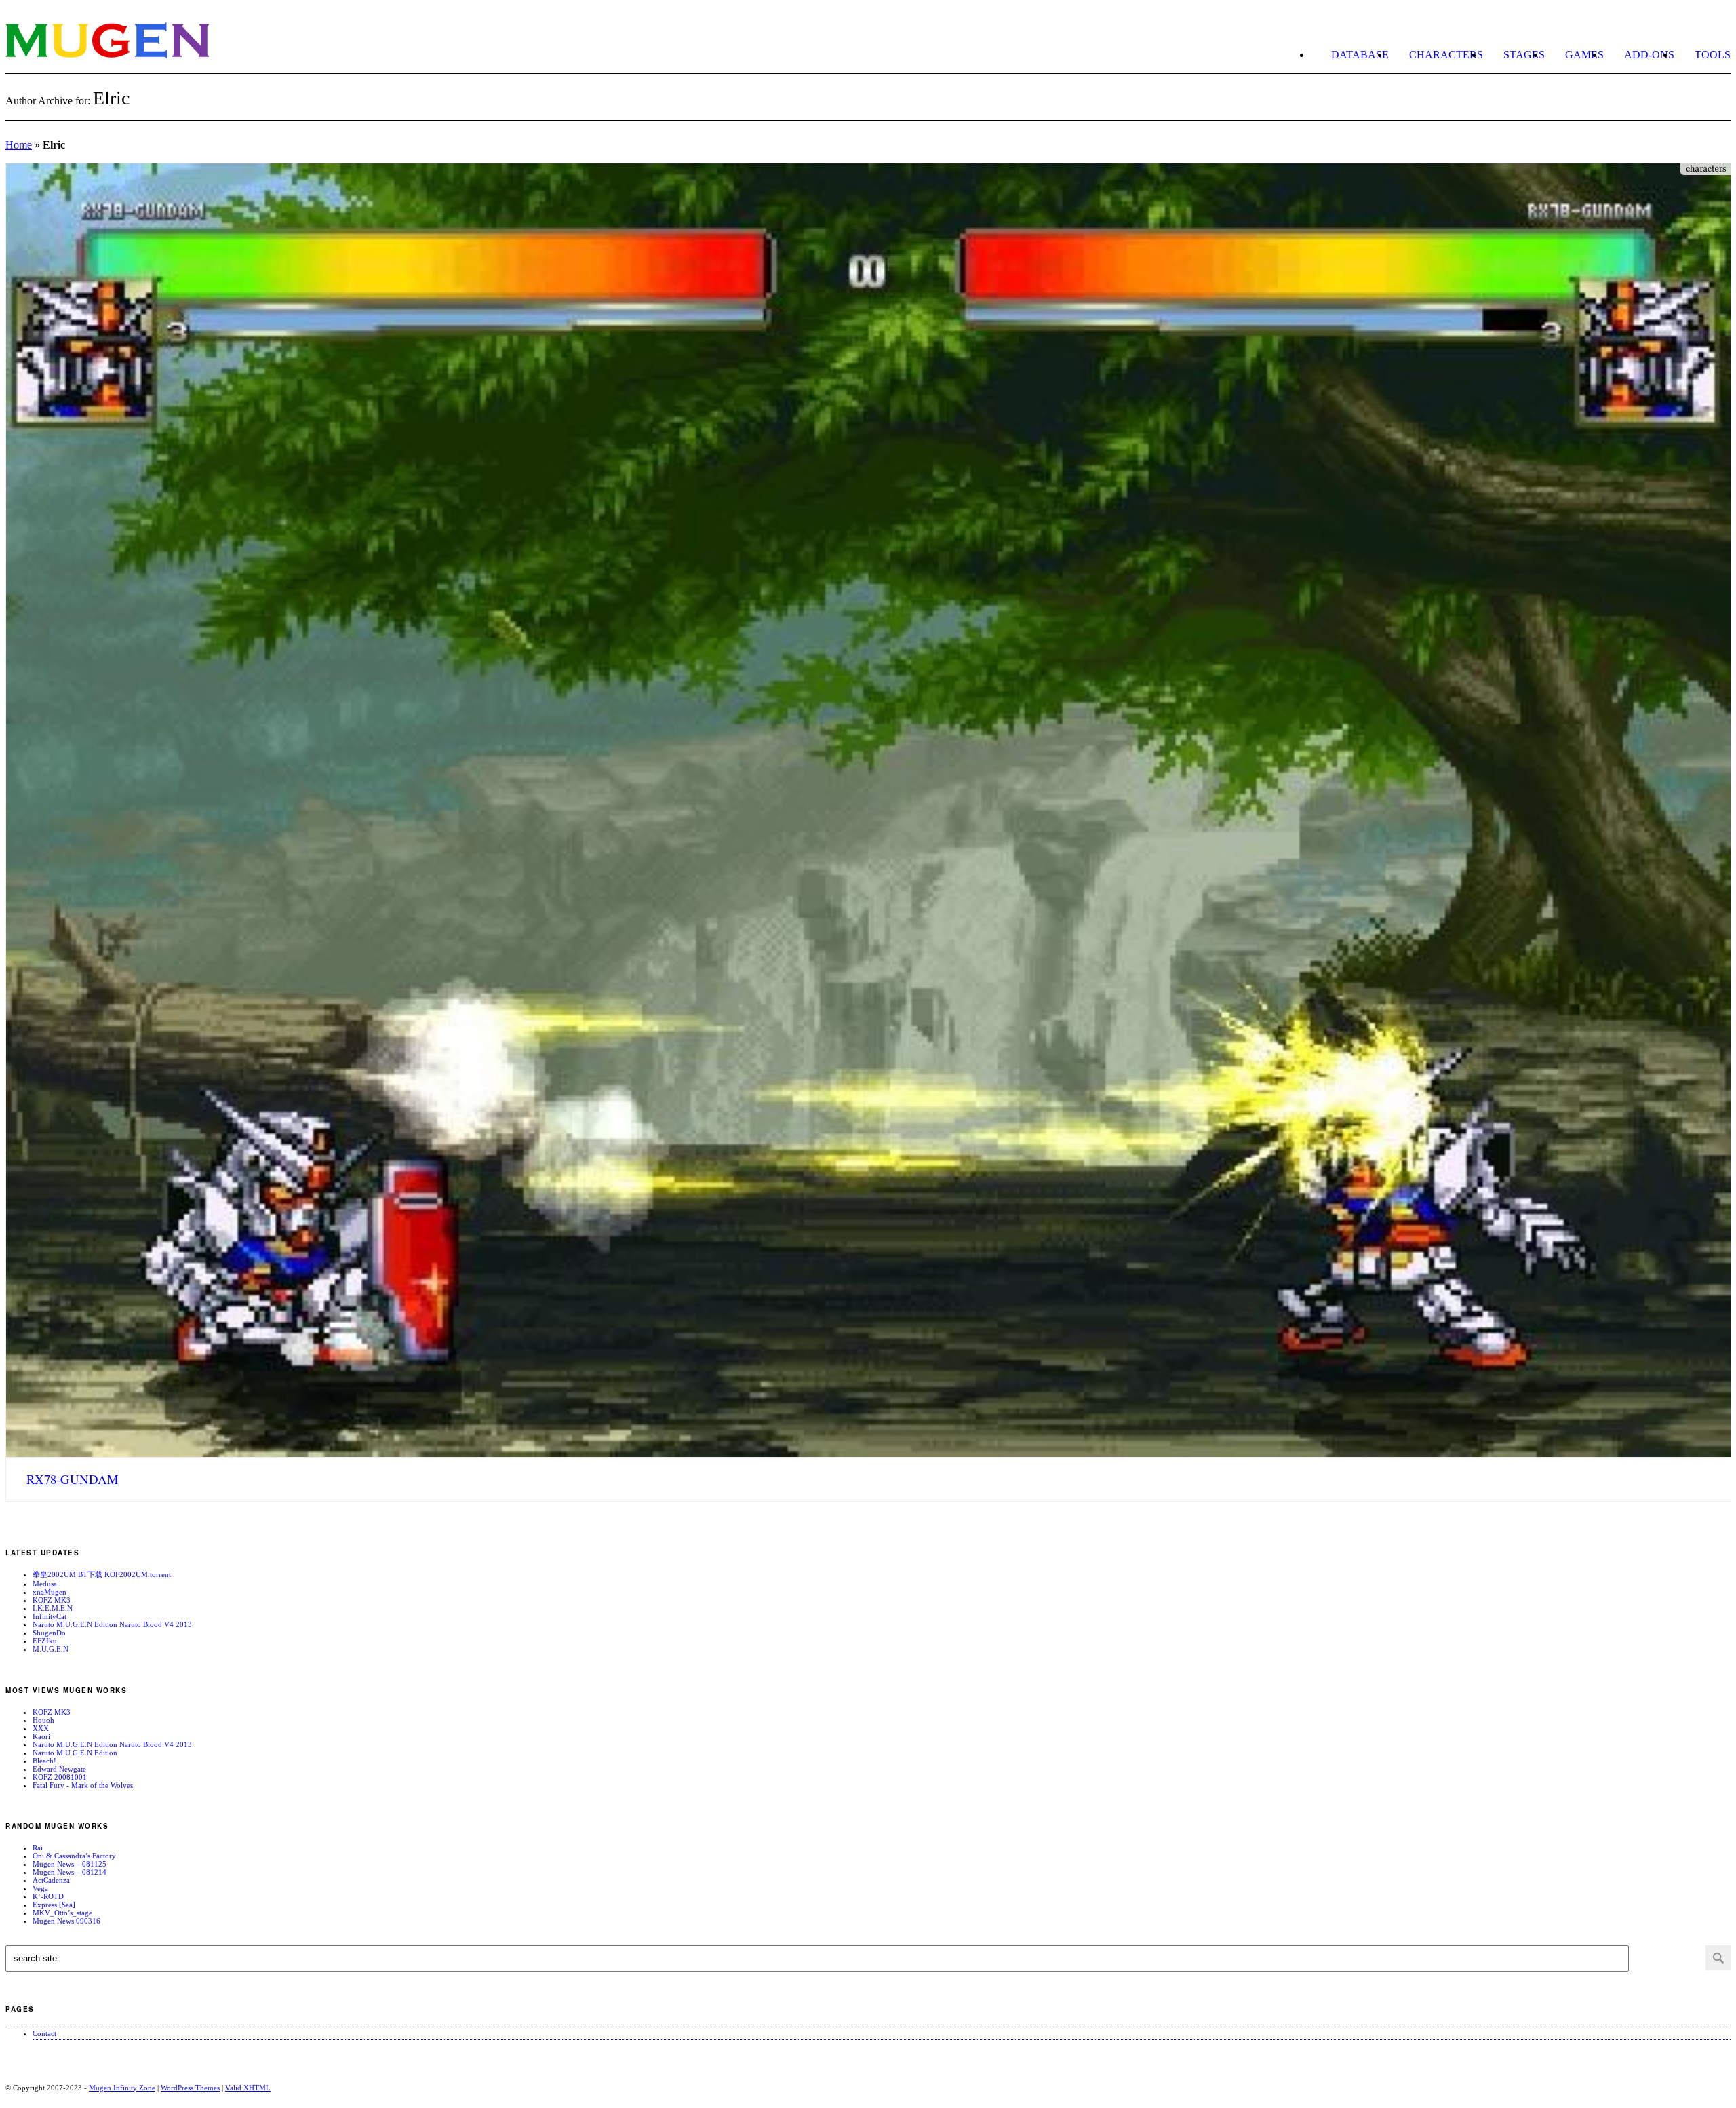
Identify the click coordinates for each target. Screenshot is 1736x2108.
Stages (1524, 55)
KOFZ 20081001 (60, 1777)
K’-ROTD (48, 1896)
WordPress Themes (190, 2088)
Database (1360, 55)
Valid (248, 2088)
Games (1584, 55)
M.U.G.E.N (51, 1649)
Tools (1713, 55)
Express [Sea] (54, 1905)
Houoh (43, 1720)
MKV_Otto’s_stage (62, 1913)
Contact (44, 2033)
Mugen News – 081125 (70, 1864)
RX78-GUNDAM (73, 1479)
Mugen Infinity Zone (122, 2088)
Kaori (41, 1736)
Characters (1446, 55)
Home (19, 145)
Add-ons (1649, 55)
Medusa (45, 1584)
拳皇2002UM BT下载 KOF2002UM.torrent (102, 1574)
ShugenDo (49, 1633)
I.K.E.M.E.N (53, 1608)
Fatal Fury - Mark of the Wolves (83, 1785)
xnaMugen (50, 1592)
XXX (41, 1728)
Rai (38, 1848)
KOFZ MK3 (52, 1600)
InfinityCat (50, 1616)
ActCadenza (51, 1880)
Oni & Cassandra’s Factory (74, 1856)
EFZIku (45, 1641)
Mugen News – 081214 (70, 1872)
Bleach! (44, 1761)
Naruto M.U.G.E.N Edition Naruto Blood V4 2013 (112, 1624)
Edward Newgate (59, 1769)
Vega (40, 1888)
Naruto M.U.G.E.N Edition (75, 1753)
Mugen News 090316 (66, 1921)
